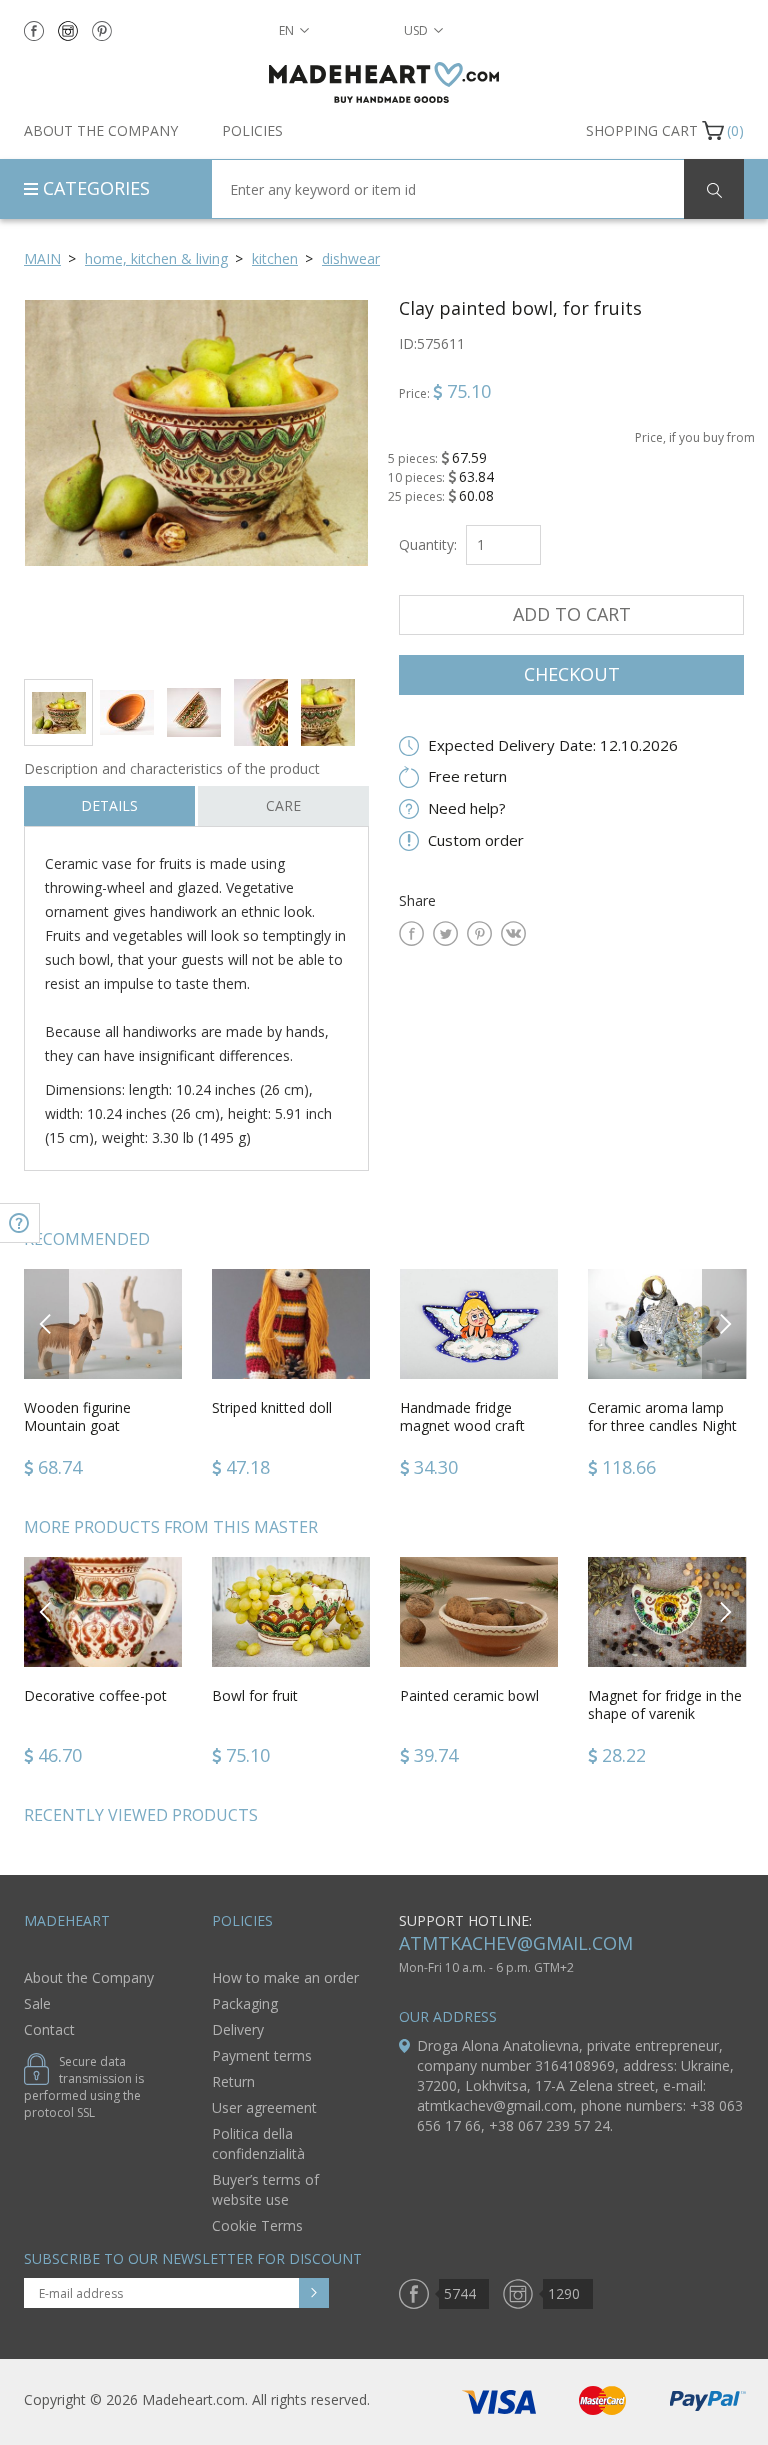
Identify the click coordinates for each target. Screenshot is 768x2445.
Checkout (572, 674)
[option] (196, 481)
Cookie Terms (257, 2225)
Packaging (245, 2003)
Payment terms (262, 2055)
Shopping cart (642, 130)
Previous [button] (46, 1323)
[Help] (20, 1223)
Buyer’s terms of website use (265, 2189)
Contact (49, 2029)
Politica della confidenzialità (258, 2143)
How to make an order (285, 1977)
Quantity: (428, 544)
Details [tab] (109, 805)
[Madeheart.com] (384, 82)
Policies (252, 130)
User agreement (264, 2107)
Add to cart (572, 614)
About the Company (101, 130)
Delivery (238, 2029)
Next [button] (725, 1323)
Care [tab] (283, 805)
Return (233, 2081)
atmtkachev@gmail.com (516, 1943)
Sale (37, 2003)
